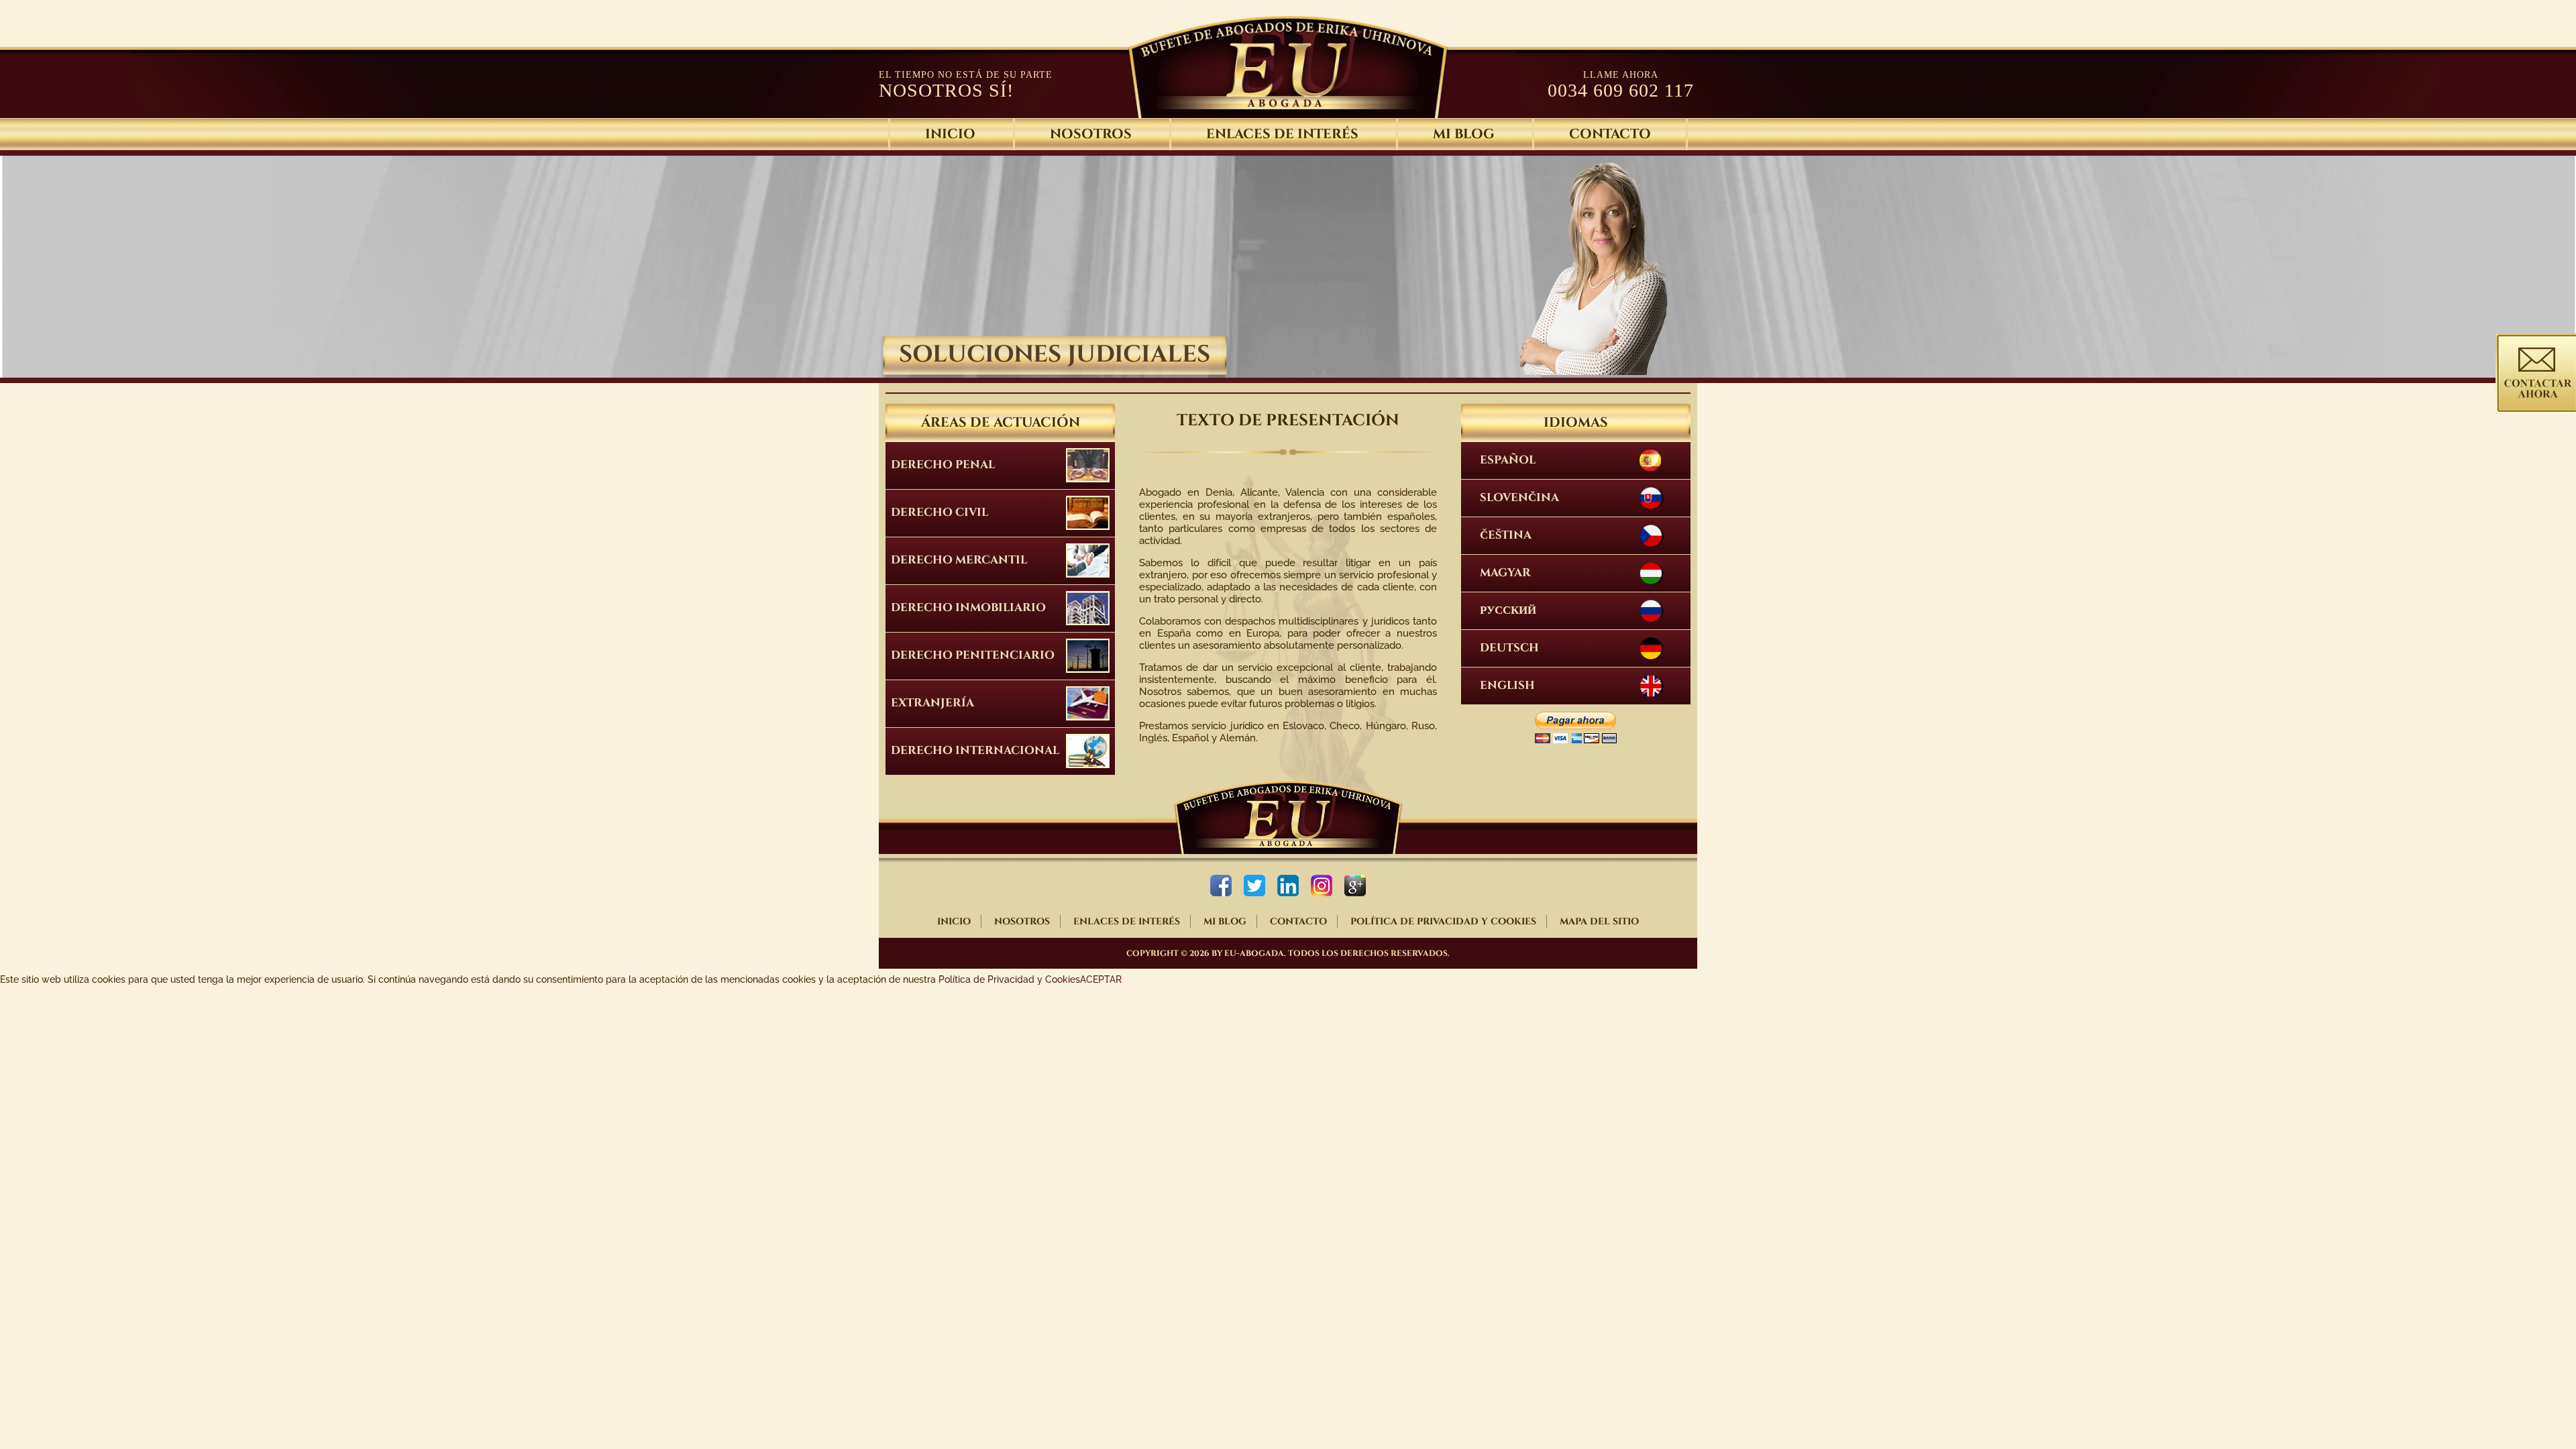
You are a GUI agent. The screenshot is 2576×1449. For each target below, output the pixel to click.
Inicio (950, 134)
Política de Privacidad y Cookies (1009, 979)
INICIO (954, 921)
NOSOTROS (1091, 134)
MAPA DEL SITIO (1599, 921)
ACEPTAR (1101, 979)
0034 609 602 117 (1621, 90)
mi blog (1464, 134)
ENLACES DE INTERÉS (1282, 134)
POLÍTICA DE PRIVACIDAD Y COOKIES (1443, 921)
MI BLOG (1225, 921)
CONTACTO (1610, 134)
